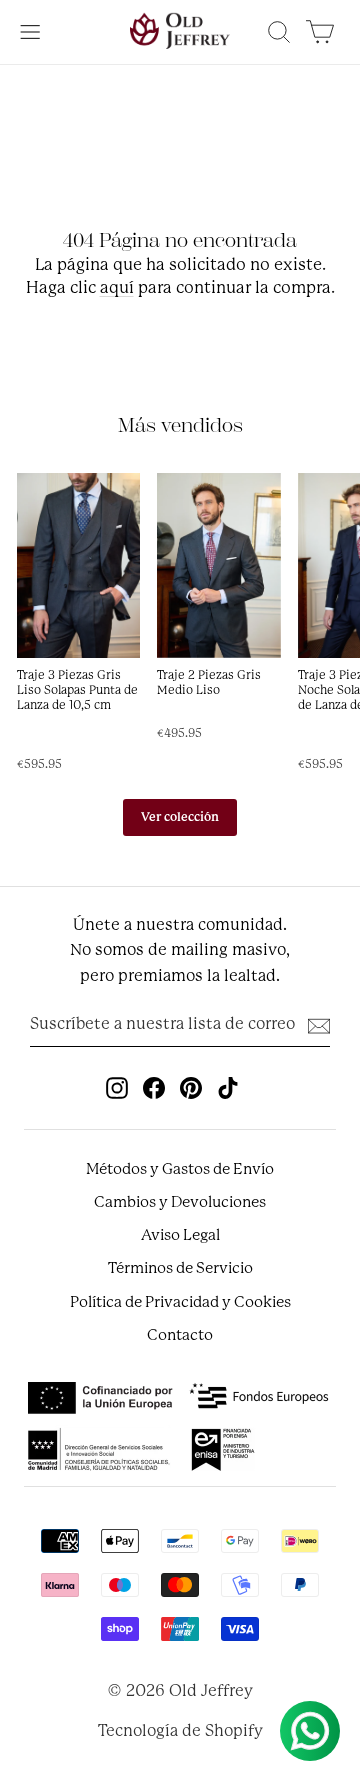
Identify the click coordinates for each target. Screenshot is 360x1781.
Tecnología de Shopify (180, 1730)
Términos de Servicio (180, 1268)
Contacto (180, 1335)
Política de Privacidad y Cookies (180, 1302)
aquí (117, 287)
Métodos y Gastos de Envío (180, 1169)
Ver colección (180, 817)
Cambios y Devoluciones (180, 1202)
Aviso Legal (180, 1235)
